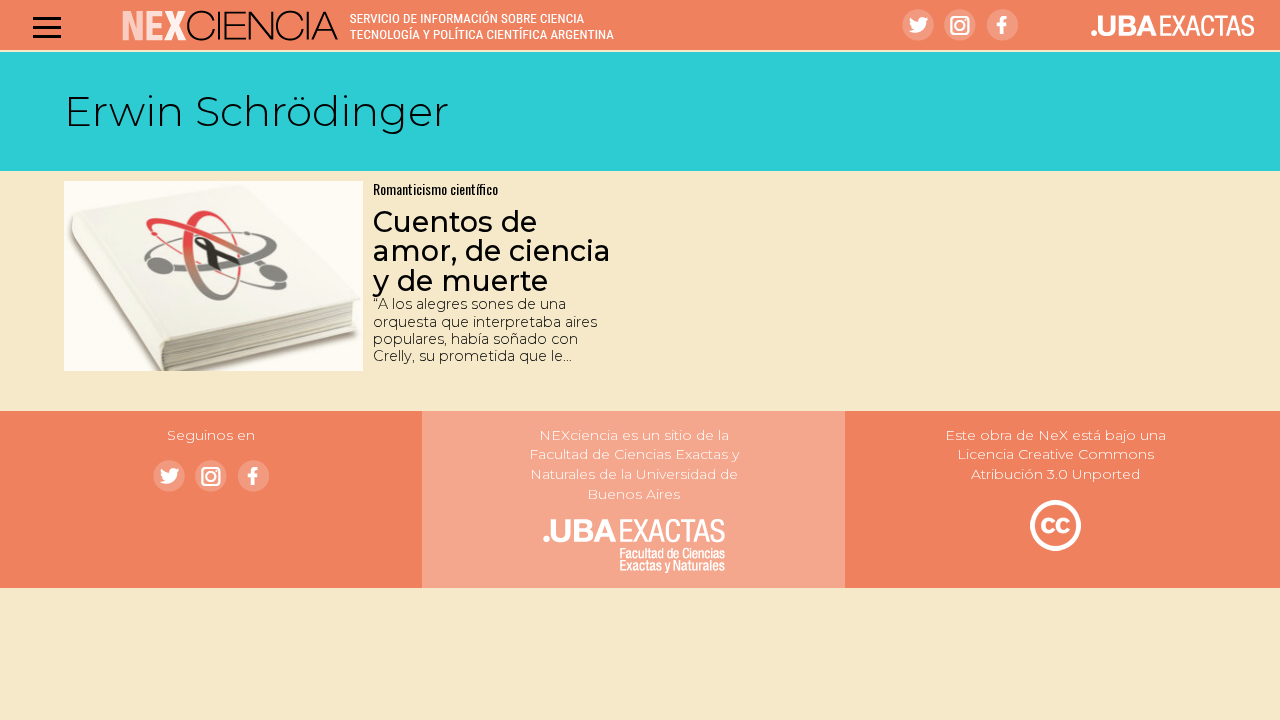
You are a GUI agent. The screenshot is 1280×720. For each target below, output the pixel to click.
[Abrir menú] (47, 27)
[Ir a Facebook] (1002, 25)
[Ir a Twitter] (918, 25)
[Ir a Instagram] (960, 25)
